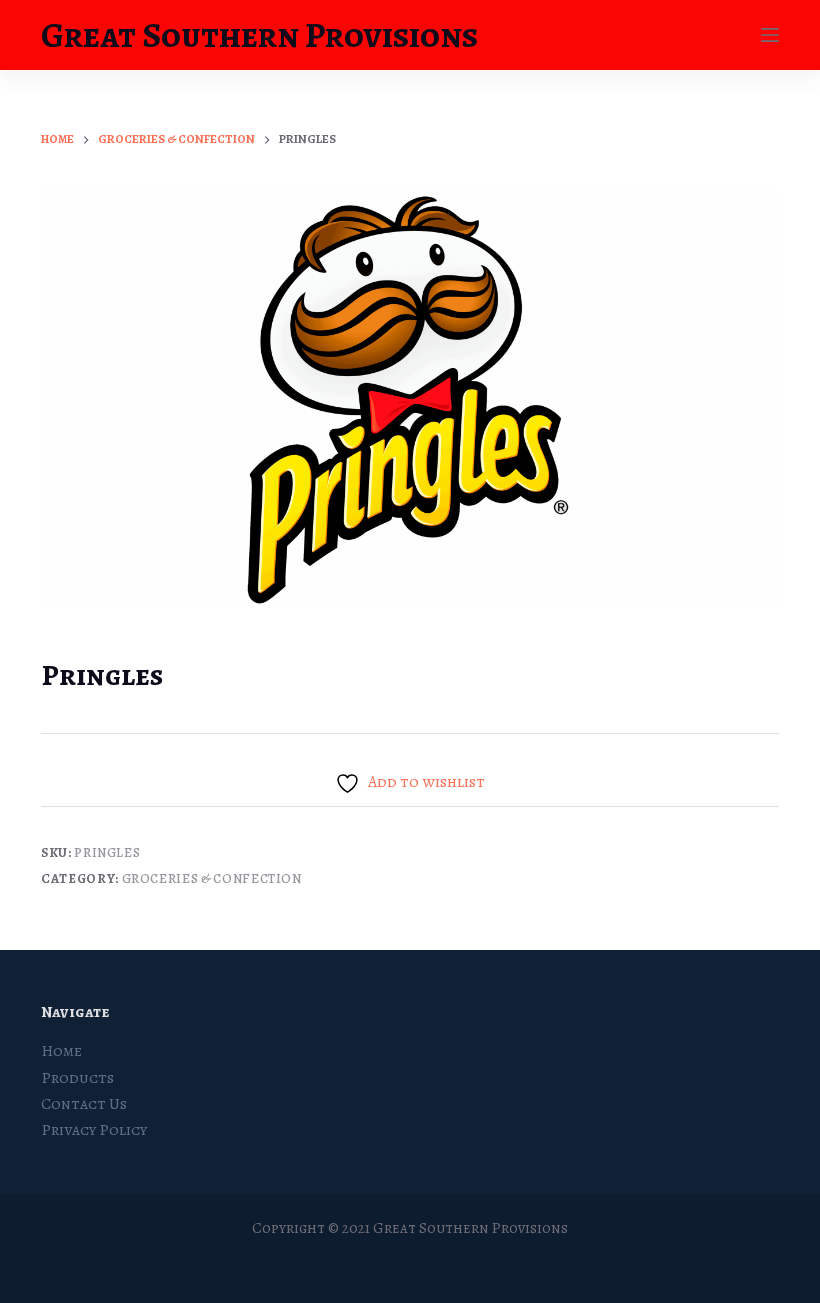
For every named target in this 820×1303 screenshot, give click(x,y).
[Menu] (770, 35)
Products (77, 1078)
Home (61, 1051)
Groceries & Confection (212, 878)
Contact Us (84, 1104)
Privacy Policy (94, 1130)
